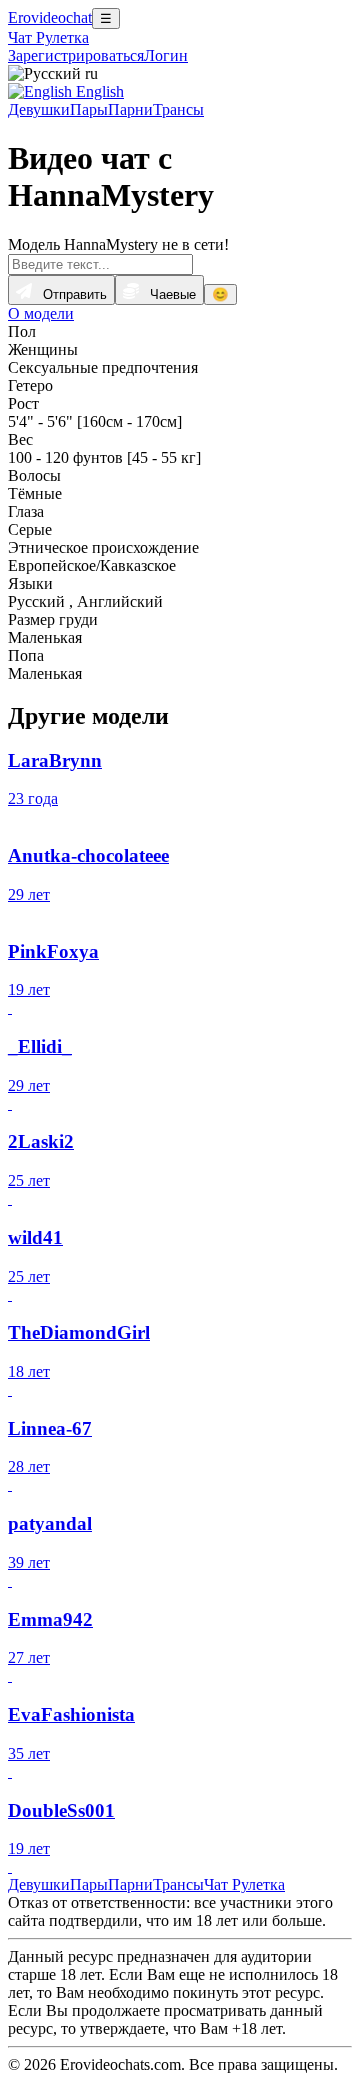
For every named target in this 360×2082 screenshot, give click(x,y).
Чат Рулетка (48, 37)
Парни (130, 109)
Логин (166, 55)
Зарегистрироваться (76, 55)
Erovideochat (50, 17)
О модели (41, 313)
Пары (89, 109)
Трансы (178, 109)
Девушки (39, 109)
